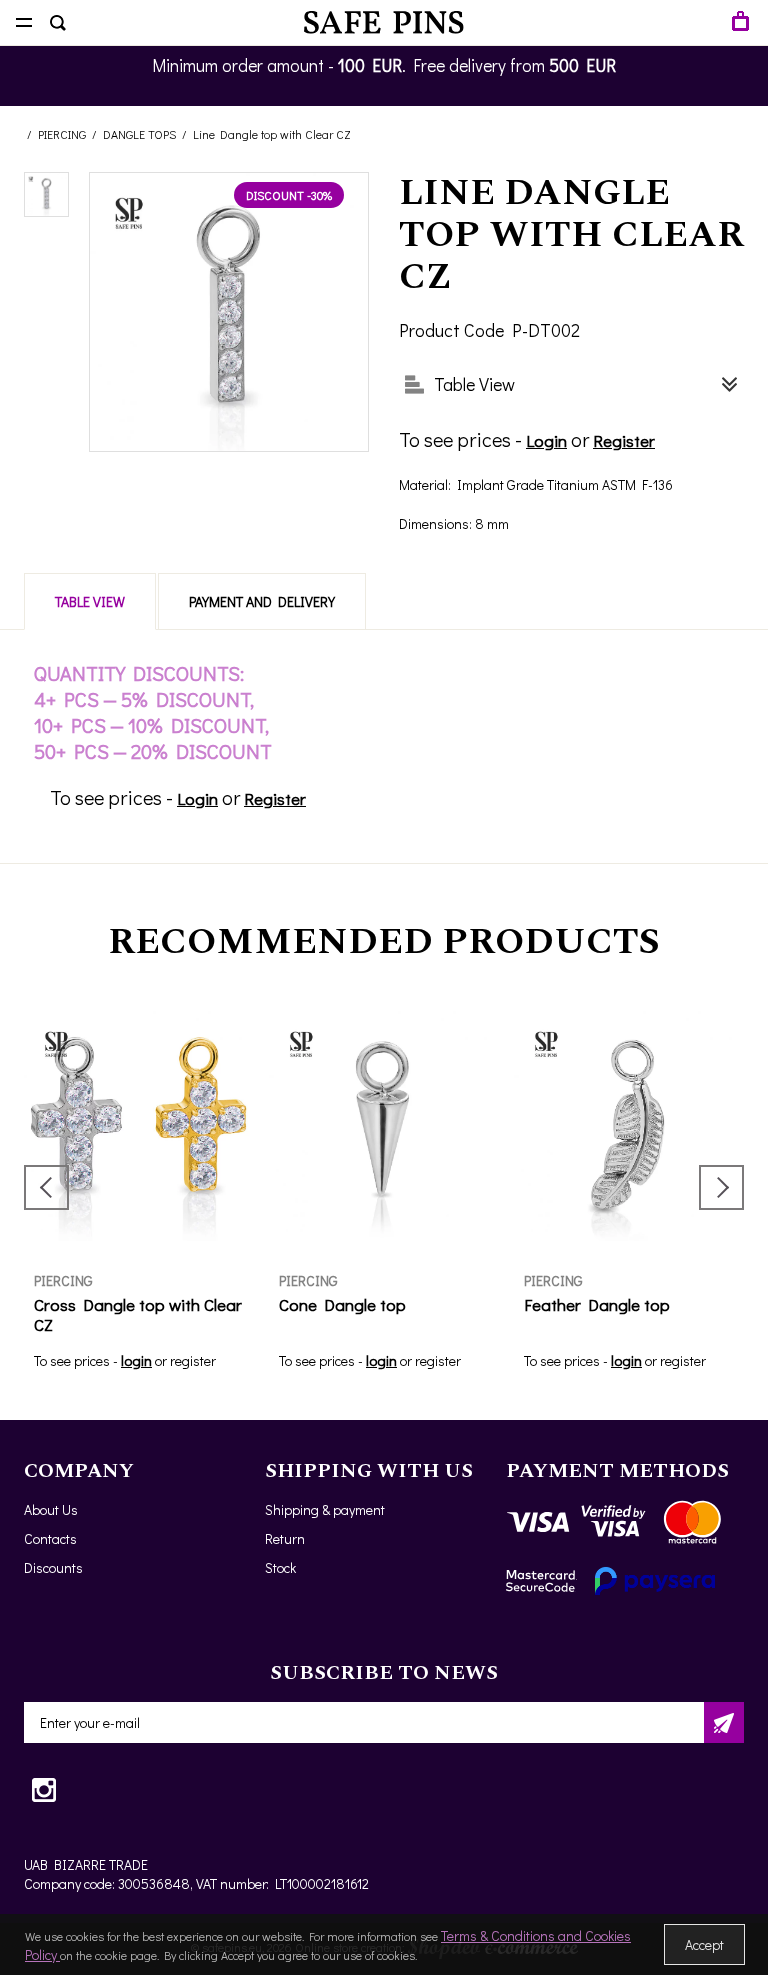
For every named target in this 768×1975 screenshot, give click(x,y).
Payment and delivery (262, 601)
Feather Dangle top (597, 1304)
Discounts (53, 1567)
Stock (280, 1567)
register (193, 1360)
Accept (704, 1944)
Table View (90, 601)
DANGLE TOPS (139, 134)
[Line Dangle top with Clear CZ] (46, 194)
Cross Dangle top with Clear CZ (138, 1314)
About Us (51, 1509)
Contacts (50, 1538)
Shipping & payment (325, 1509)
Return (285, 1538)
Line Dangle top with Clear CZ (272, 134)
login (136, 1360)
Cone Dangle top (342, 1304)
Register (624, 440)
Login (546, 440)
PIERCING (62, 134)
